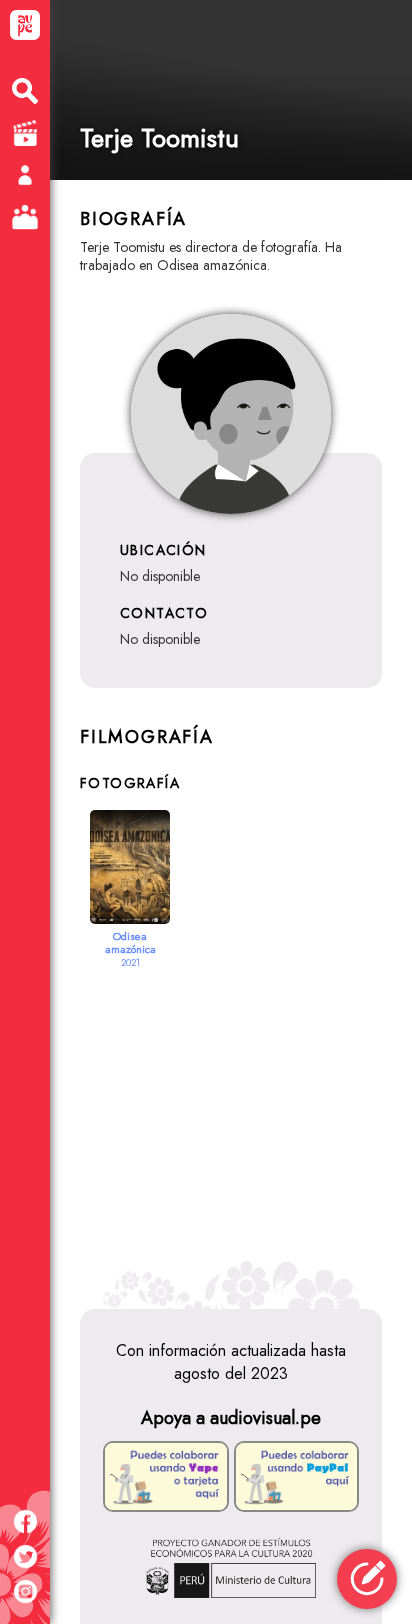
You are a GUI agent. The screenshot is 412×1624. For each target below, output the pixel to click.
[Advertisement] (231, 1119)
